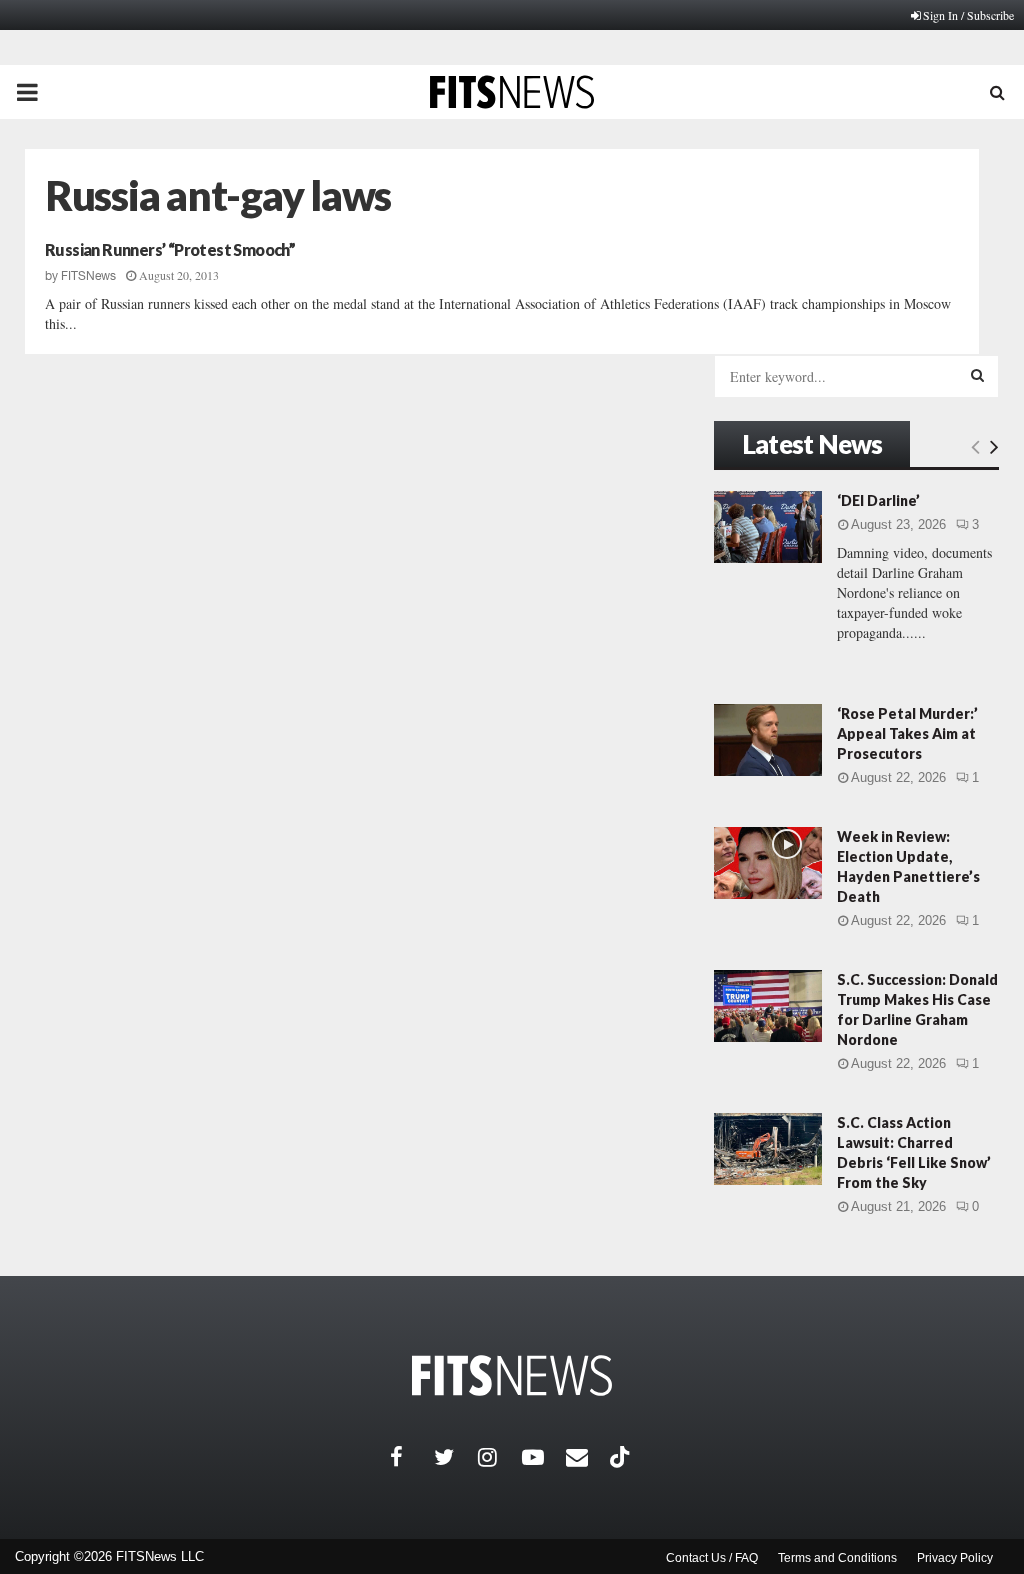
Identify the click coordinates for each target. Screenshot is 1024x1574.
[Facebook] (412, 1457)
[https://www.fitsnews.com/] (512, 1375)
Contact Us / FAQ (712, 1558)
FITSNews (88, 276)
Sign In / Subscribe (968, 15)
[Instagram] (500, 1457)
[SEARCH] (977, 375)
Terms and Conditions (837, 1558)
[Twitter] (456, 1457)
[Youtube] (544, 1457)
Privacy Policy (955, 1558)
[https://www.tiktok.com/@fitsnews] (622, 1457)
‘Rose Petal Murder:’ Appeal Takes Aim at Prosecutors (907, 733)
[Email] (588, 1457)
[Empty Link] (975, 446)
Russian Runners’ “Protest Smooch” (170, 249)
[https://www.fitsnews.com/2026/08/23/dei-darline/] (768, 527)
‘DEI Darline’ (878, 500)
